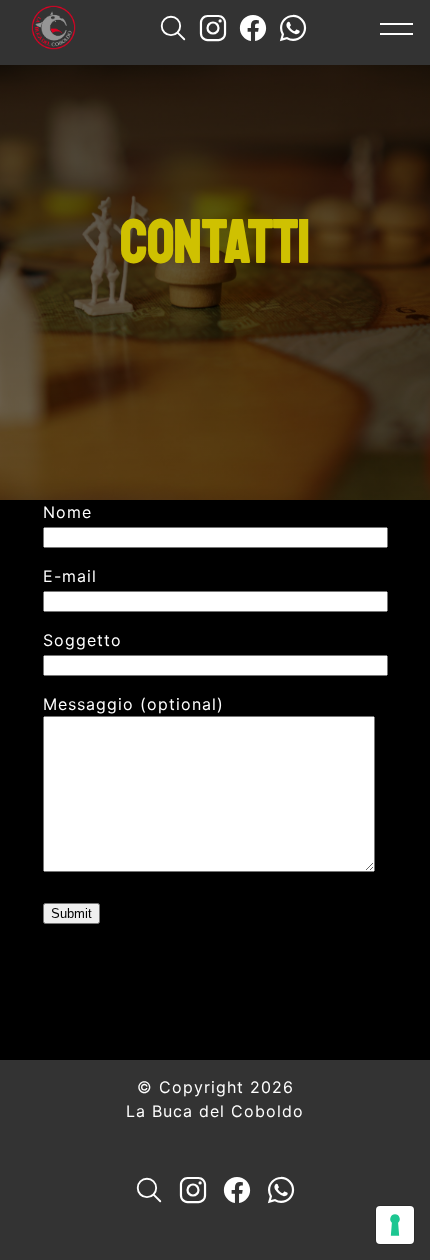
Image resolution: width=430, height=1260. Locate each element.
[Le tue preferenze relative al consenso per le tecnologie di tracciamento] (395, 1225)
